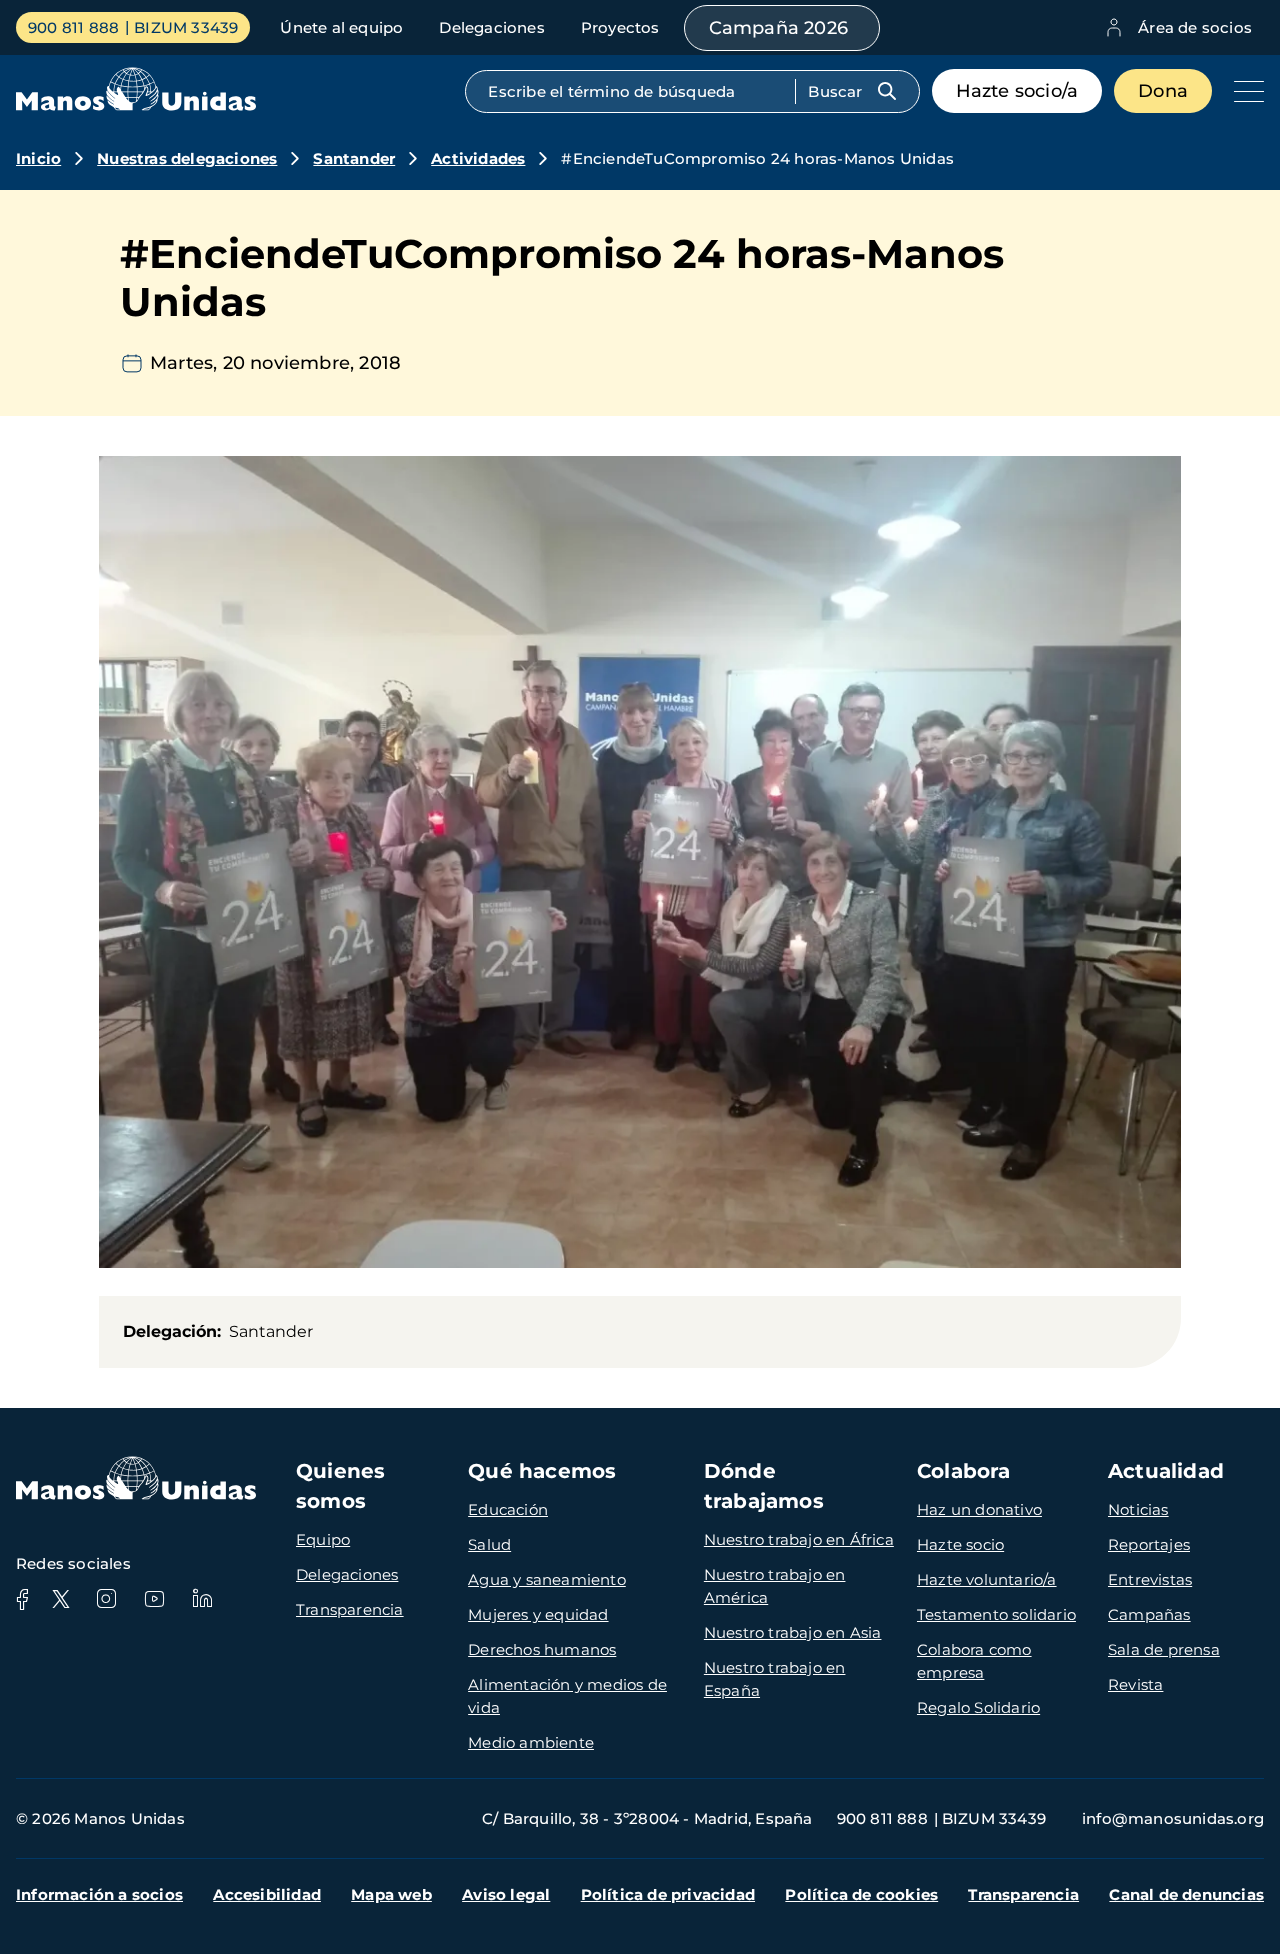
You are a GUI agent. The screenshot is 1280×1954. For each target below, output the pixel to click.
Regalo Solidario (978, 1707)
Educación (508, 1509)
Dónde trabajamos (764, 1486)
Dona (1163, 91)
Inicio (38, 158)
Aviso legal (506, 1894)
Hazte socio (960, 1544)
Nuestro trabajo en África (799, 1539)
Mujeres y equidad (538, 1614)
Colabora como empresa (974, 1661)
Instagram (106, 1599)
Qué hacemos (542, 1471)
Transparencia (350, 1609)
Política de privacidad (668, 1894)
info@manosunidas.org (1173, 1818)
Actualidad (1166, 1471)
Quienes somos (340, 1486)
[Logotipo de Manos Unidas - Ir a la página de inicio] (136, 105)
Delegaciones (491, 27)
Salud (489, 1544)
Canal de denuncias (1186, 1894)
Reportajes (1149, 1544)
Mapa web (391, 1894)
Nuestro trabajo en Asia (793, 1632)
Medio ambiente (531, 1742)
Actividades (478, 158)
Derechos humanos (542, 1649)
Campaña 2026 (778, 28)
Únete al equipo (341, 27)
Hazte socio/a (1017, 91)
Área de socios (1195, 27)
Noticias (1138, 1509)
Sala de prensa (1164, 1649)
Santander (354, 158)
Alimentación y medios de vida (567, 1696)
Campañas (1149, 1614)
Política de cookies (861, 1894)
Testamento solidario (996, 1614)
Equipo (323, 1539)
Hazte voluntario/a (987, 1579)
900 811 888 (73, 27)
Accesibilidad (267, 1894)
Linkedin (202, 1599)
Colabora (964, 1471)
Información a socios (99, 1894)
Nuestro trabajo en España (775, 1679)
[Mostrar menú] (1244, 91)
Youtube (154, 1599)
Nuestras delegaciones (187, 158)
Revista (1135, 1684)
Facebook (22, 1599)
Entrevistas (1150, 1579)
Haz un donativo (979, 1509)
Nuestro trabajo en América (775, 1586)
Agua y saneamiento (547, 1579)
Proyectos (620, 27)
